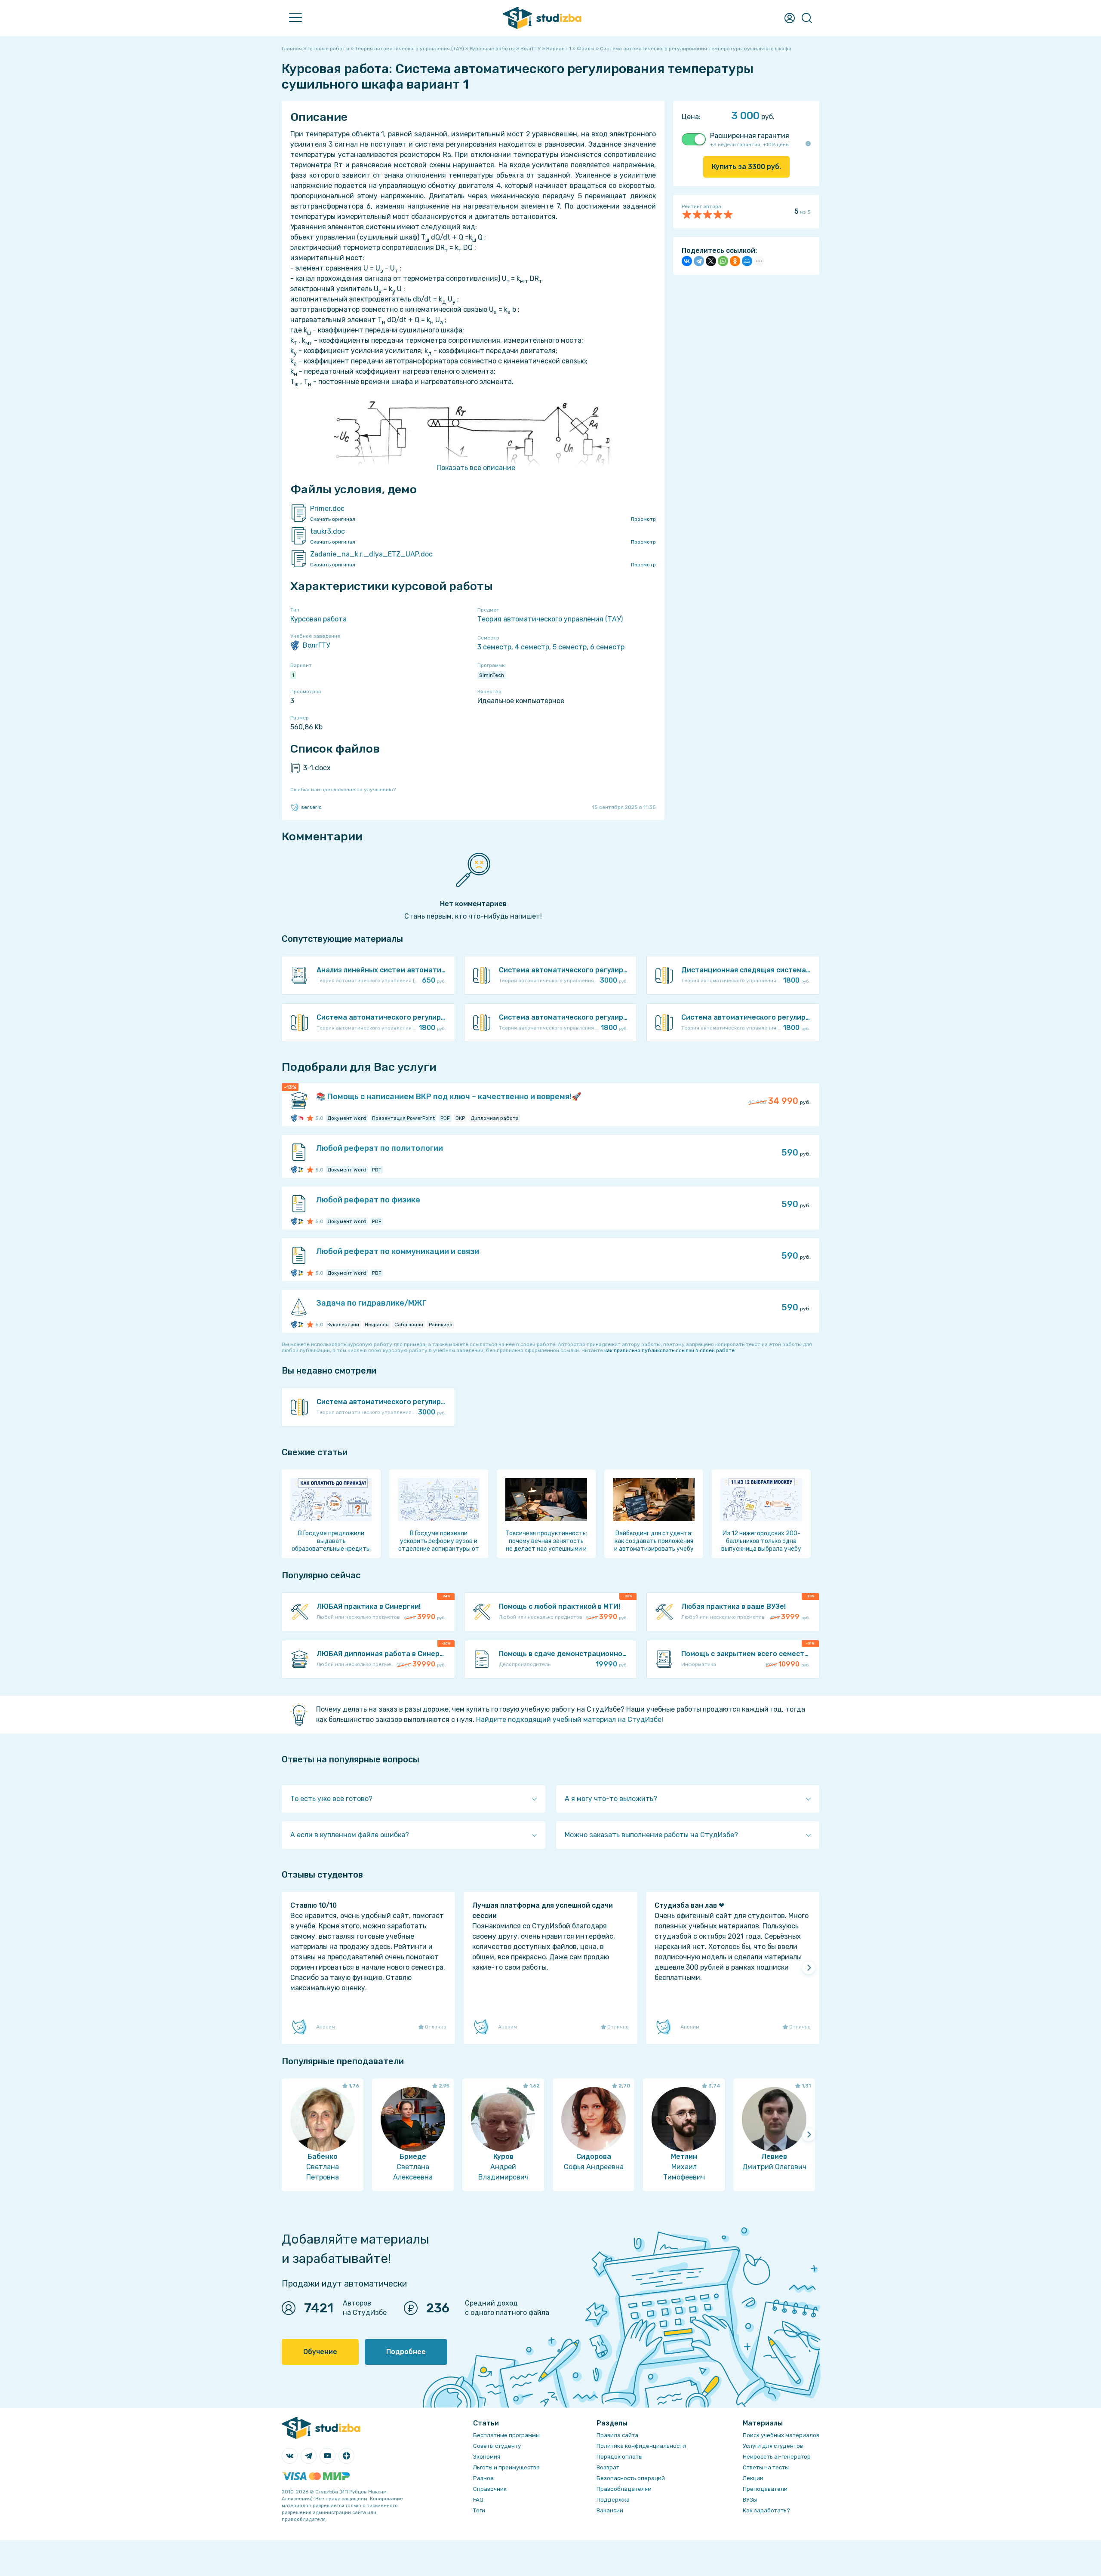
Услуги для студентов (773, 2446)
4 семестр (532, 647)
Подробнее (406, 2352)
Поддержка (613, 2500)
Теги (479, 2510)
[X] (711, 261)
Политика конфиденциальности (641, 2446)
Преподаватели (765, 2489)
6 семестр (607, 647)
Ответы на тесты (766, 2467)
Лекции (753, 2478)
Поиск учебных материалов (781, 2435)
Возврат (608, 2467)
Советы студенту (497, 2446)
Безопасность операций (631, 2478)
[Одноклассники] (735, 261)
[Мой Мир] (747, 261)
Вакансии (610, 2510)
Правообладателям (624, 2489)
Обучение (320, 2352)
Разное (483, 2478)
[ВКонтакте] (687, 261)
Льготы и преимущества (506, 2467)
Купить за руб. (746, 167)
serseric (311, 807)
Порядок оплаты (620, 2457)
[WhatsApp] (723, 261)
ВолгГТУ (316, 645)
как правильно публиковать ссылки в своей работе (669, 1350)
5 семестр (570, 647)
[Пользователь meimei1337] (300, 1118)
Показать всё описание (476, 468)
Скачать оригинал (333, 519)
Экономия (487, 2457)
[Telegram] (699, 261)
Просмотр (643, 519)
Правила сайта (617, 2435)
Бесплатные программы (506, 2435)
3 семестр (494, 647)
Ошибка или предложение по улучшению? (343, 790)
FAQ (478, 2500)
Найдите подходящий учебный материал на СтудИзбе (569, 1720)
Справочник (490, 2489)
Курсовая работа (318, 619)
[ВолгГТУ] (295, 1118)
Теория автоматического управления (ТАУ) (550, 619)
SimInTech (492, 675)
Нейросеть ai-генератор (777, 2457)
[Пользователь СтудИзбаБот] (300, 1170)
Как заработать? (766, 2510)
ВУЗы (750, 2500)
